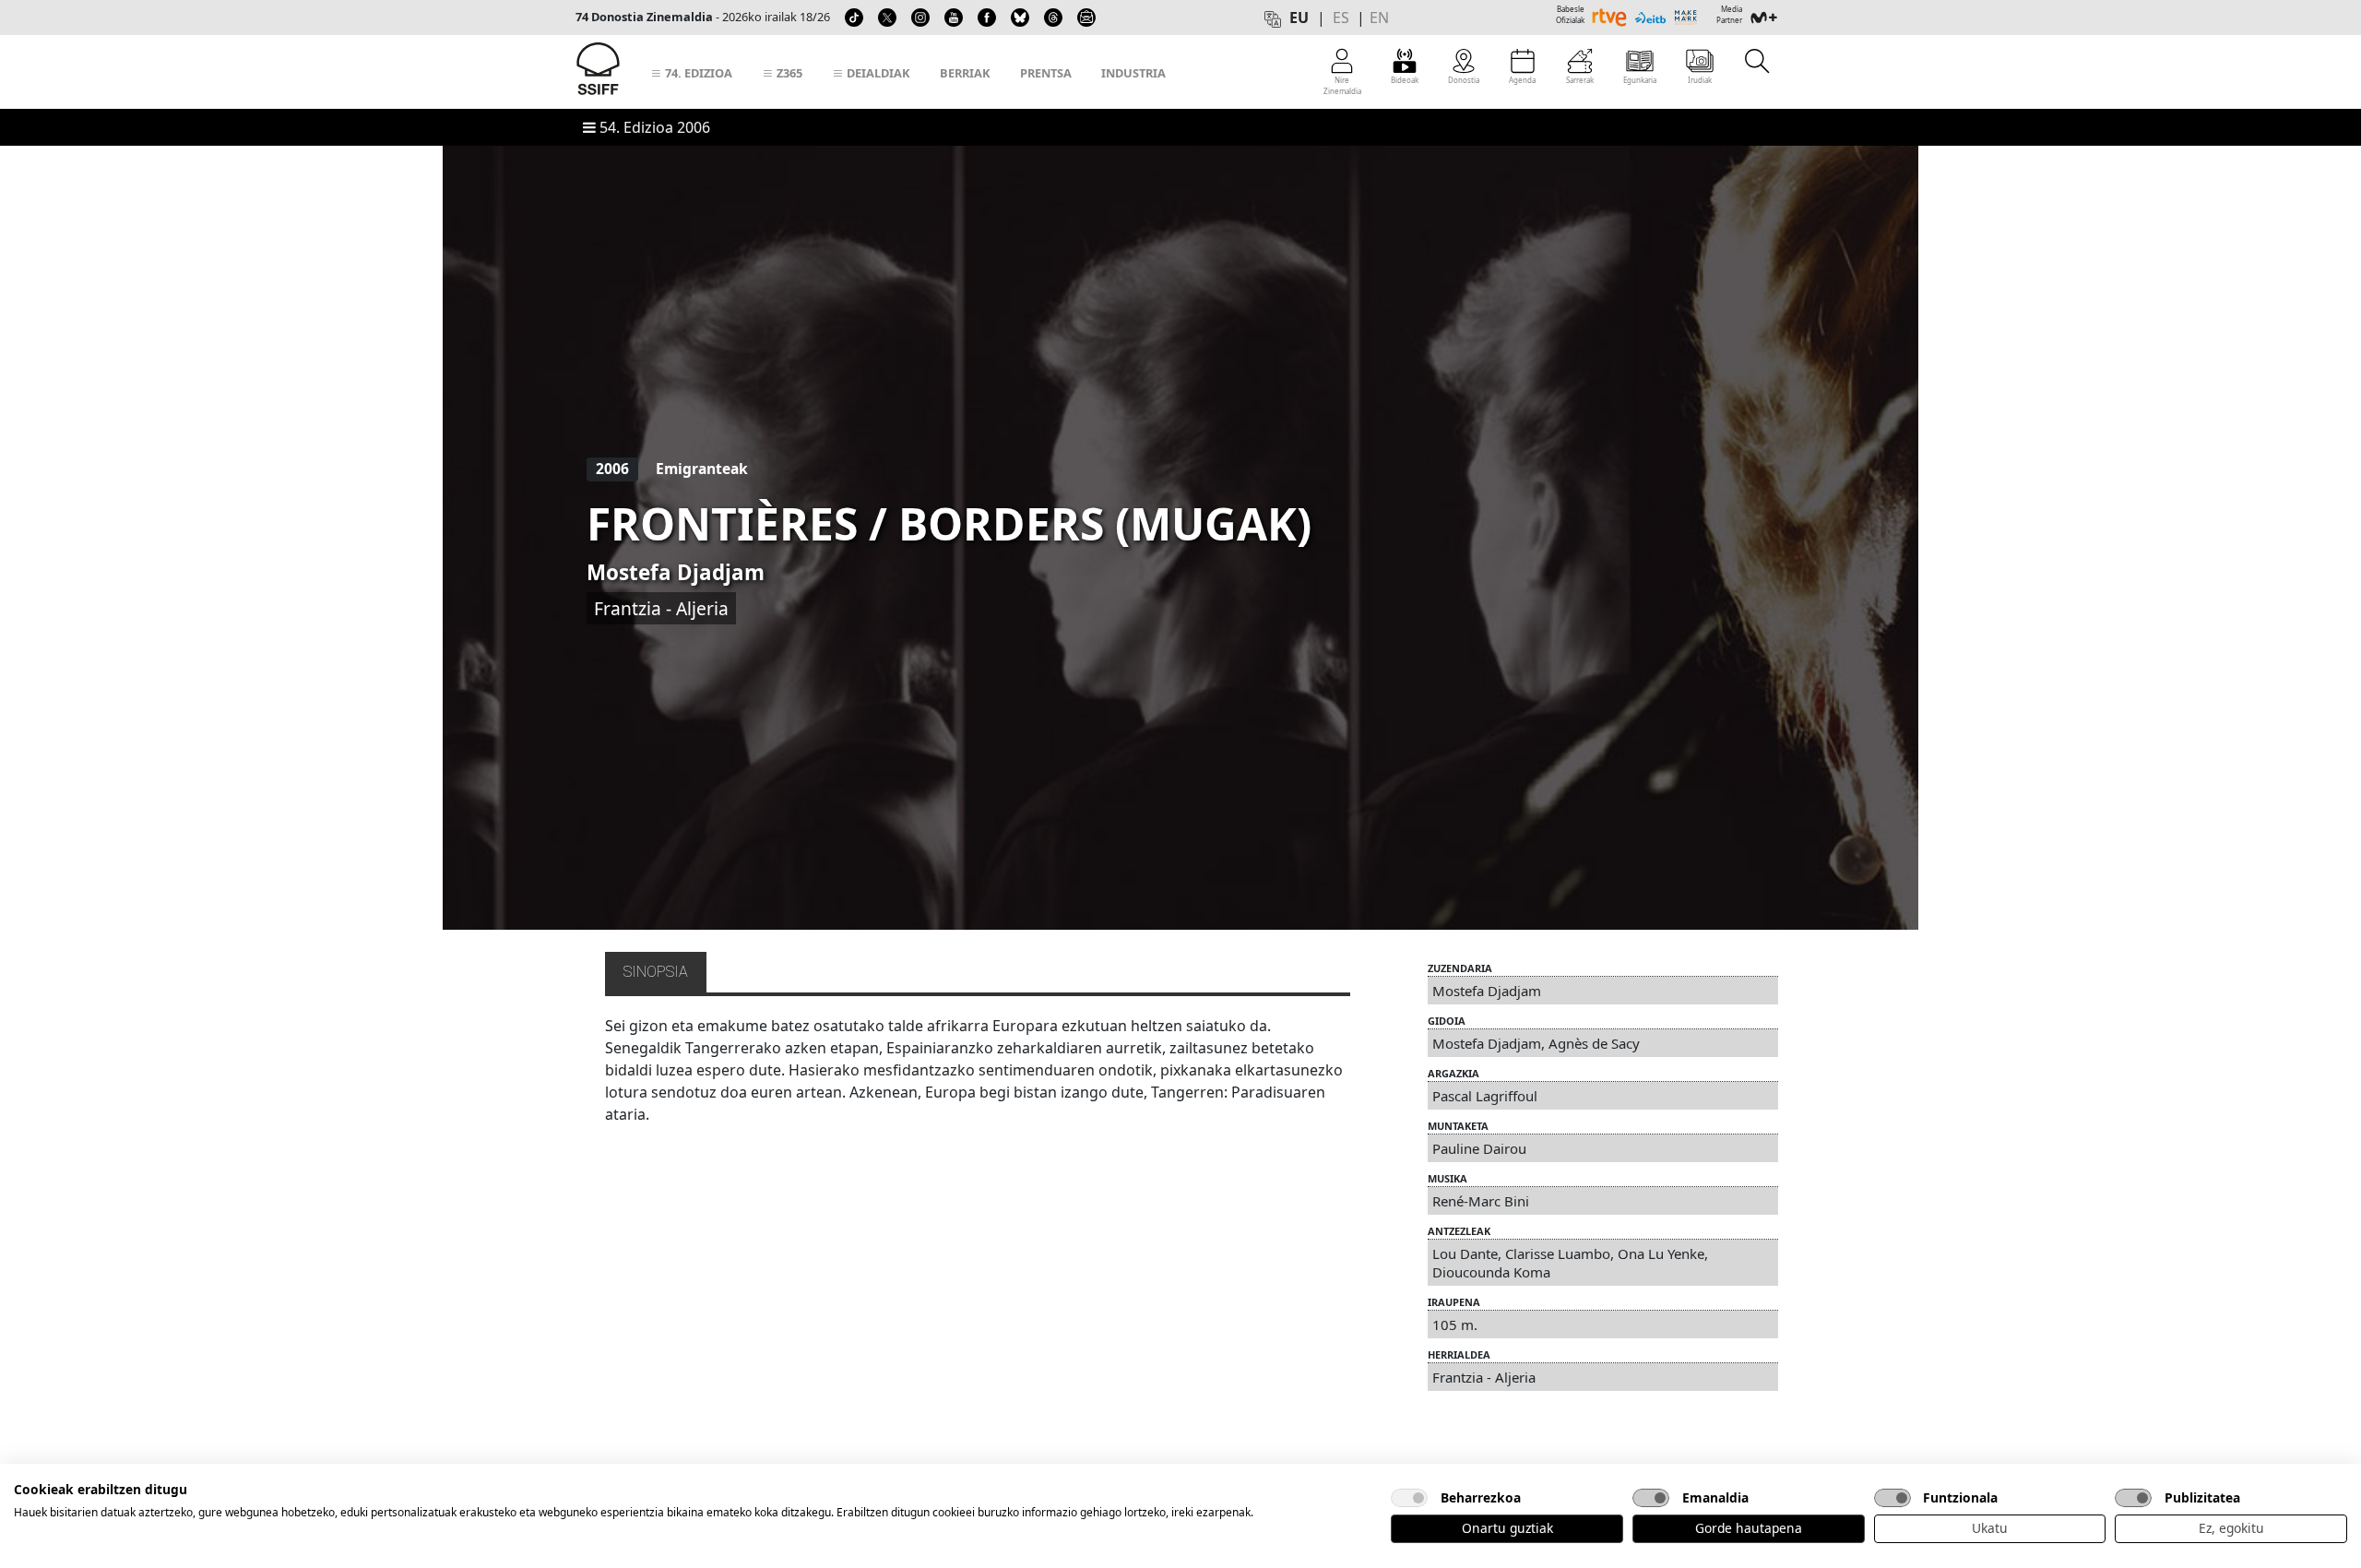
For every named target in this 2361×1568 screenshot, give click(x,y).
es (1341, 18)
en (1379, 18)
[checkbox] (1409, 1498)
